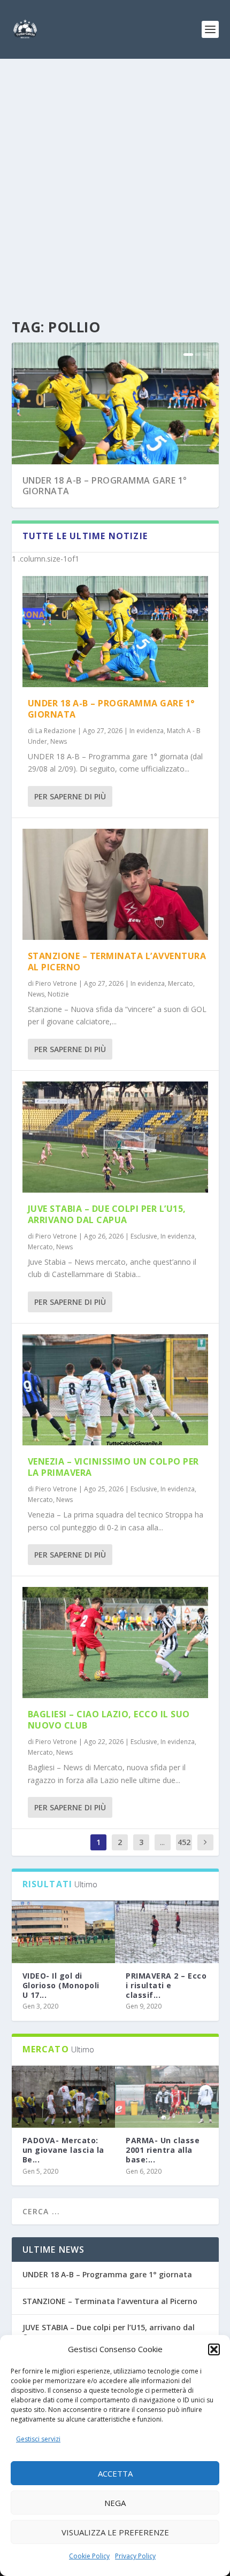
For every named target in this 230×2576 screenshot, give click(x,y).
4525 (184, 1850)
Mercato (181, 983)
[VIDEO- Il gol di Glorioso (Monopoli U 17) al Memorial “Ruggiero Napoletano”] (64, 1932)
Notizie (58, 994)
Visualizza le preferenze (115, 2532)
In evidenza (147, 731)
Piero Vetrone (56, 983)
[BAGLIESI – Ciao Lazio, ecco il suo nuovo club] (115, 1643)
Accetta (115, 2473)
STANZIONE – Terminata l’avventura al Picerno (117, 962)
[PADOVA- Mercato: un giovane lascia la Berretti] (64, 2097)
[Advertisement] (115, 179)
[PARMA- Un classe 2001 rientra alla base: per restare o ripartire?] (167, 2097)
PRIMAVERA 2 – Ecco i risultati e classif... (166, 1985)
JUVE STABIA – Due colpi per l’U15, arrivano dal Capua (107, 1214)
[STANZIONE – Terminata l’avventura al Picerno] (115, 884)
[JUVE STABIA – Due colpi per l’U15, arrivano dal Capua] (115, 1137)
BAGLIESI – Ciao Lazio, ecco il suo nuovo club (109, 1720)
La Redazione (56, 731)
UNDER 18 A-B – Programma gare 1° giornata (105, 486)
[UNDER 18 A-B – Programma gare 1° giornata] (115, 632)
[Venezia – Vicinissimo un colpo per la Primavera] (115, 1390)
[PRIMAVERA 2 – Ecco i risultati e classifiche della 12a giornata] (167, 1932)
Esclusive (144, 1236)
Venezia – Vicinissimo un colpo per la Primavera (113, 1467)
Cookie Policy (89, 2556)
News (59, 741)
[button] (214, 2349)
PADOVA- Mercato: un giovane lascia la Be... (63, 2150)
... (162, 1842)
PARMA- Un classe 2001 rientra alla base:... (163, 2150)
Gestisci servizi (38, 2439)
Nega (115, 2503)
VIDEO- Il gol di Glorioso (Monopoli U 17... (61, 1985)
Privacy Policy (135, 2556)
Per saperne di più (70, 796)
